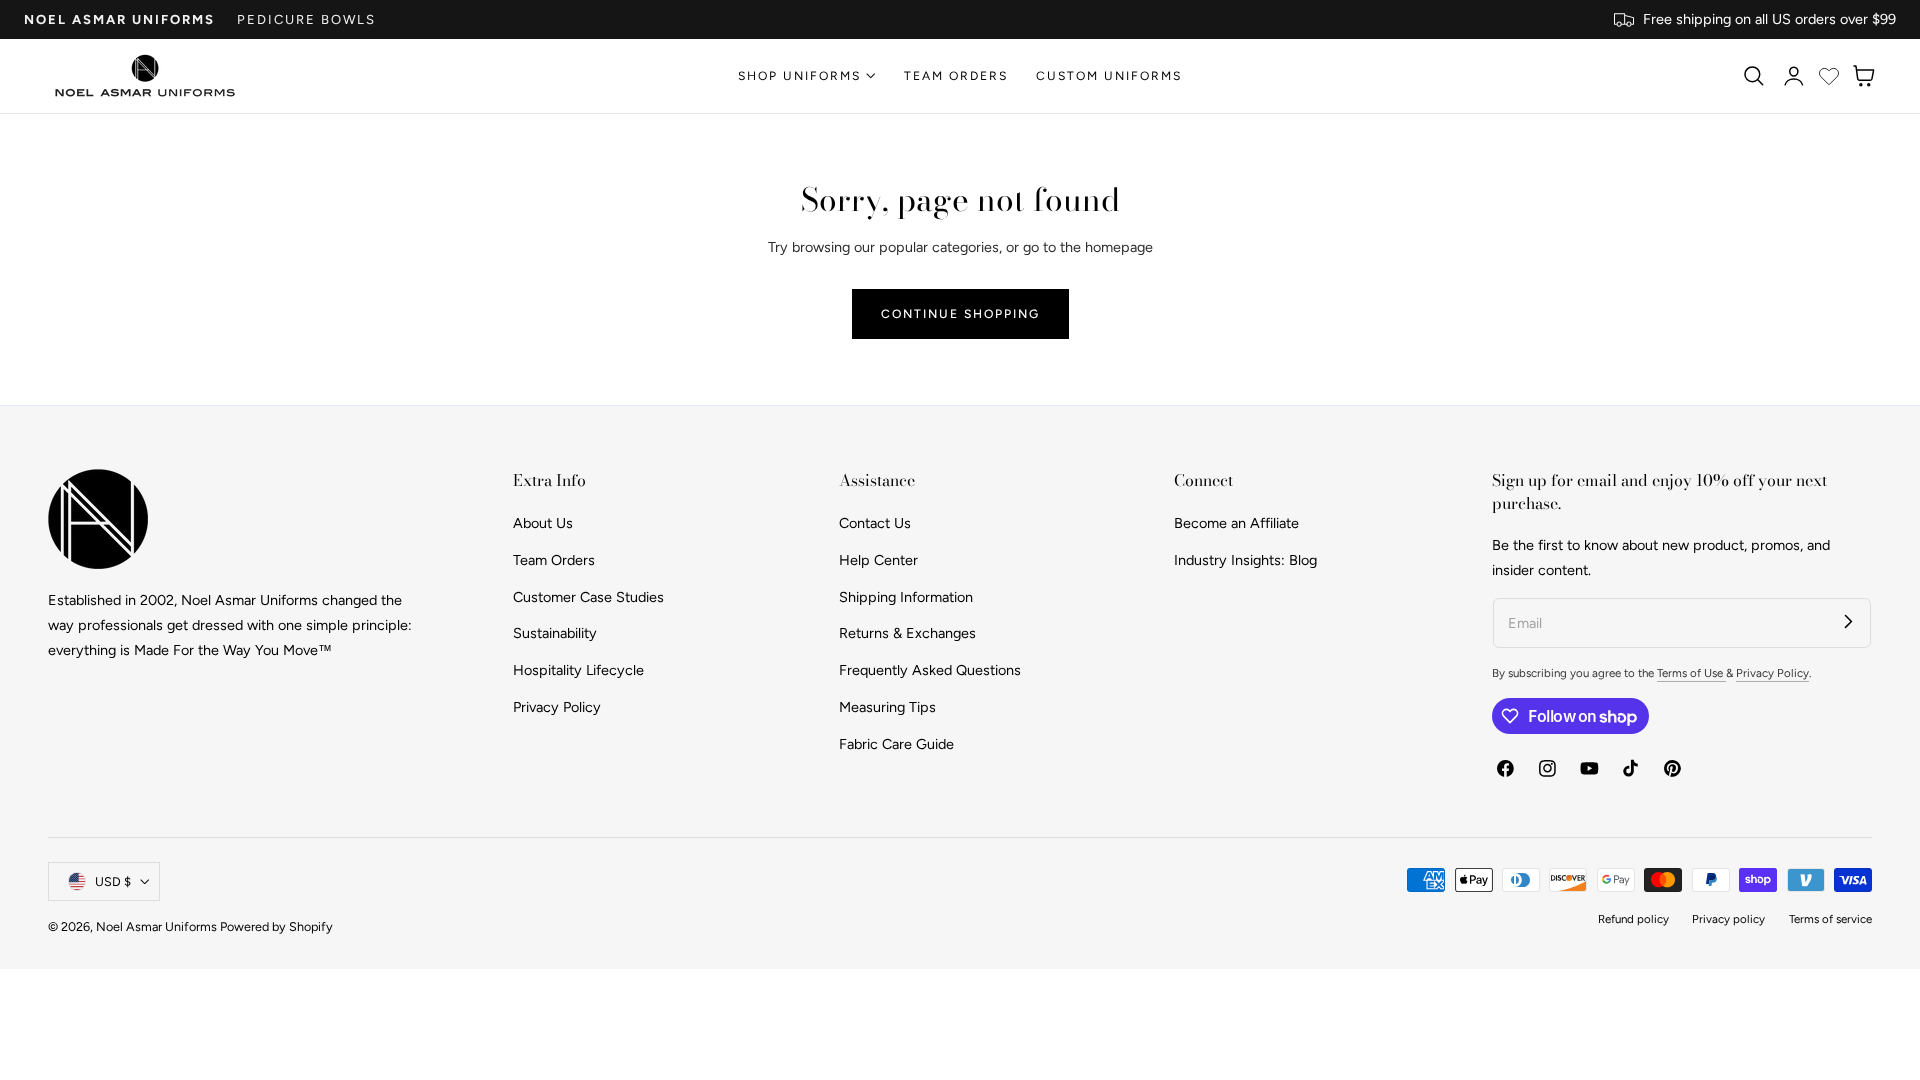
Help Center (878, 559)
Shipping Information (906, 596)
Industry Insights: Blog (1245, 559)
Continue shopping (960, 313)
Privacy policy (1728, 919)
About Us (543, 523)
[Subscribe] (1848, 620)
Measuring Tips (887, 706)
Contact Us (875, 523)
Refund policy (1633, 919)
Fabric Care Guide (896, 743)
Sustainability (555, 633)
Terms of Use (1691, 673)
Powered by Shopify (276, 926)
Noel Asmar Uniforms (119, 19)
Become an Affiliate (1236, 523)
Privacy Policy (557, 706)
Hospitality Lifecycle (578, 670)
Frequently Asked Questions (930, 670)
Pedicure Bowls (306, 19)
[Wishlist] (1829, 76)
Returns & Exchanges (907, 633)
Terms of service (1830, 919)
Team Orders (554, 559)
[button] (1753, 76)
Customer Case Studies (588, 596)
